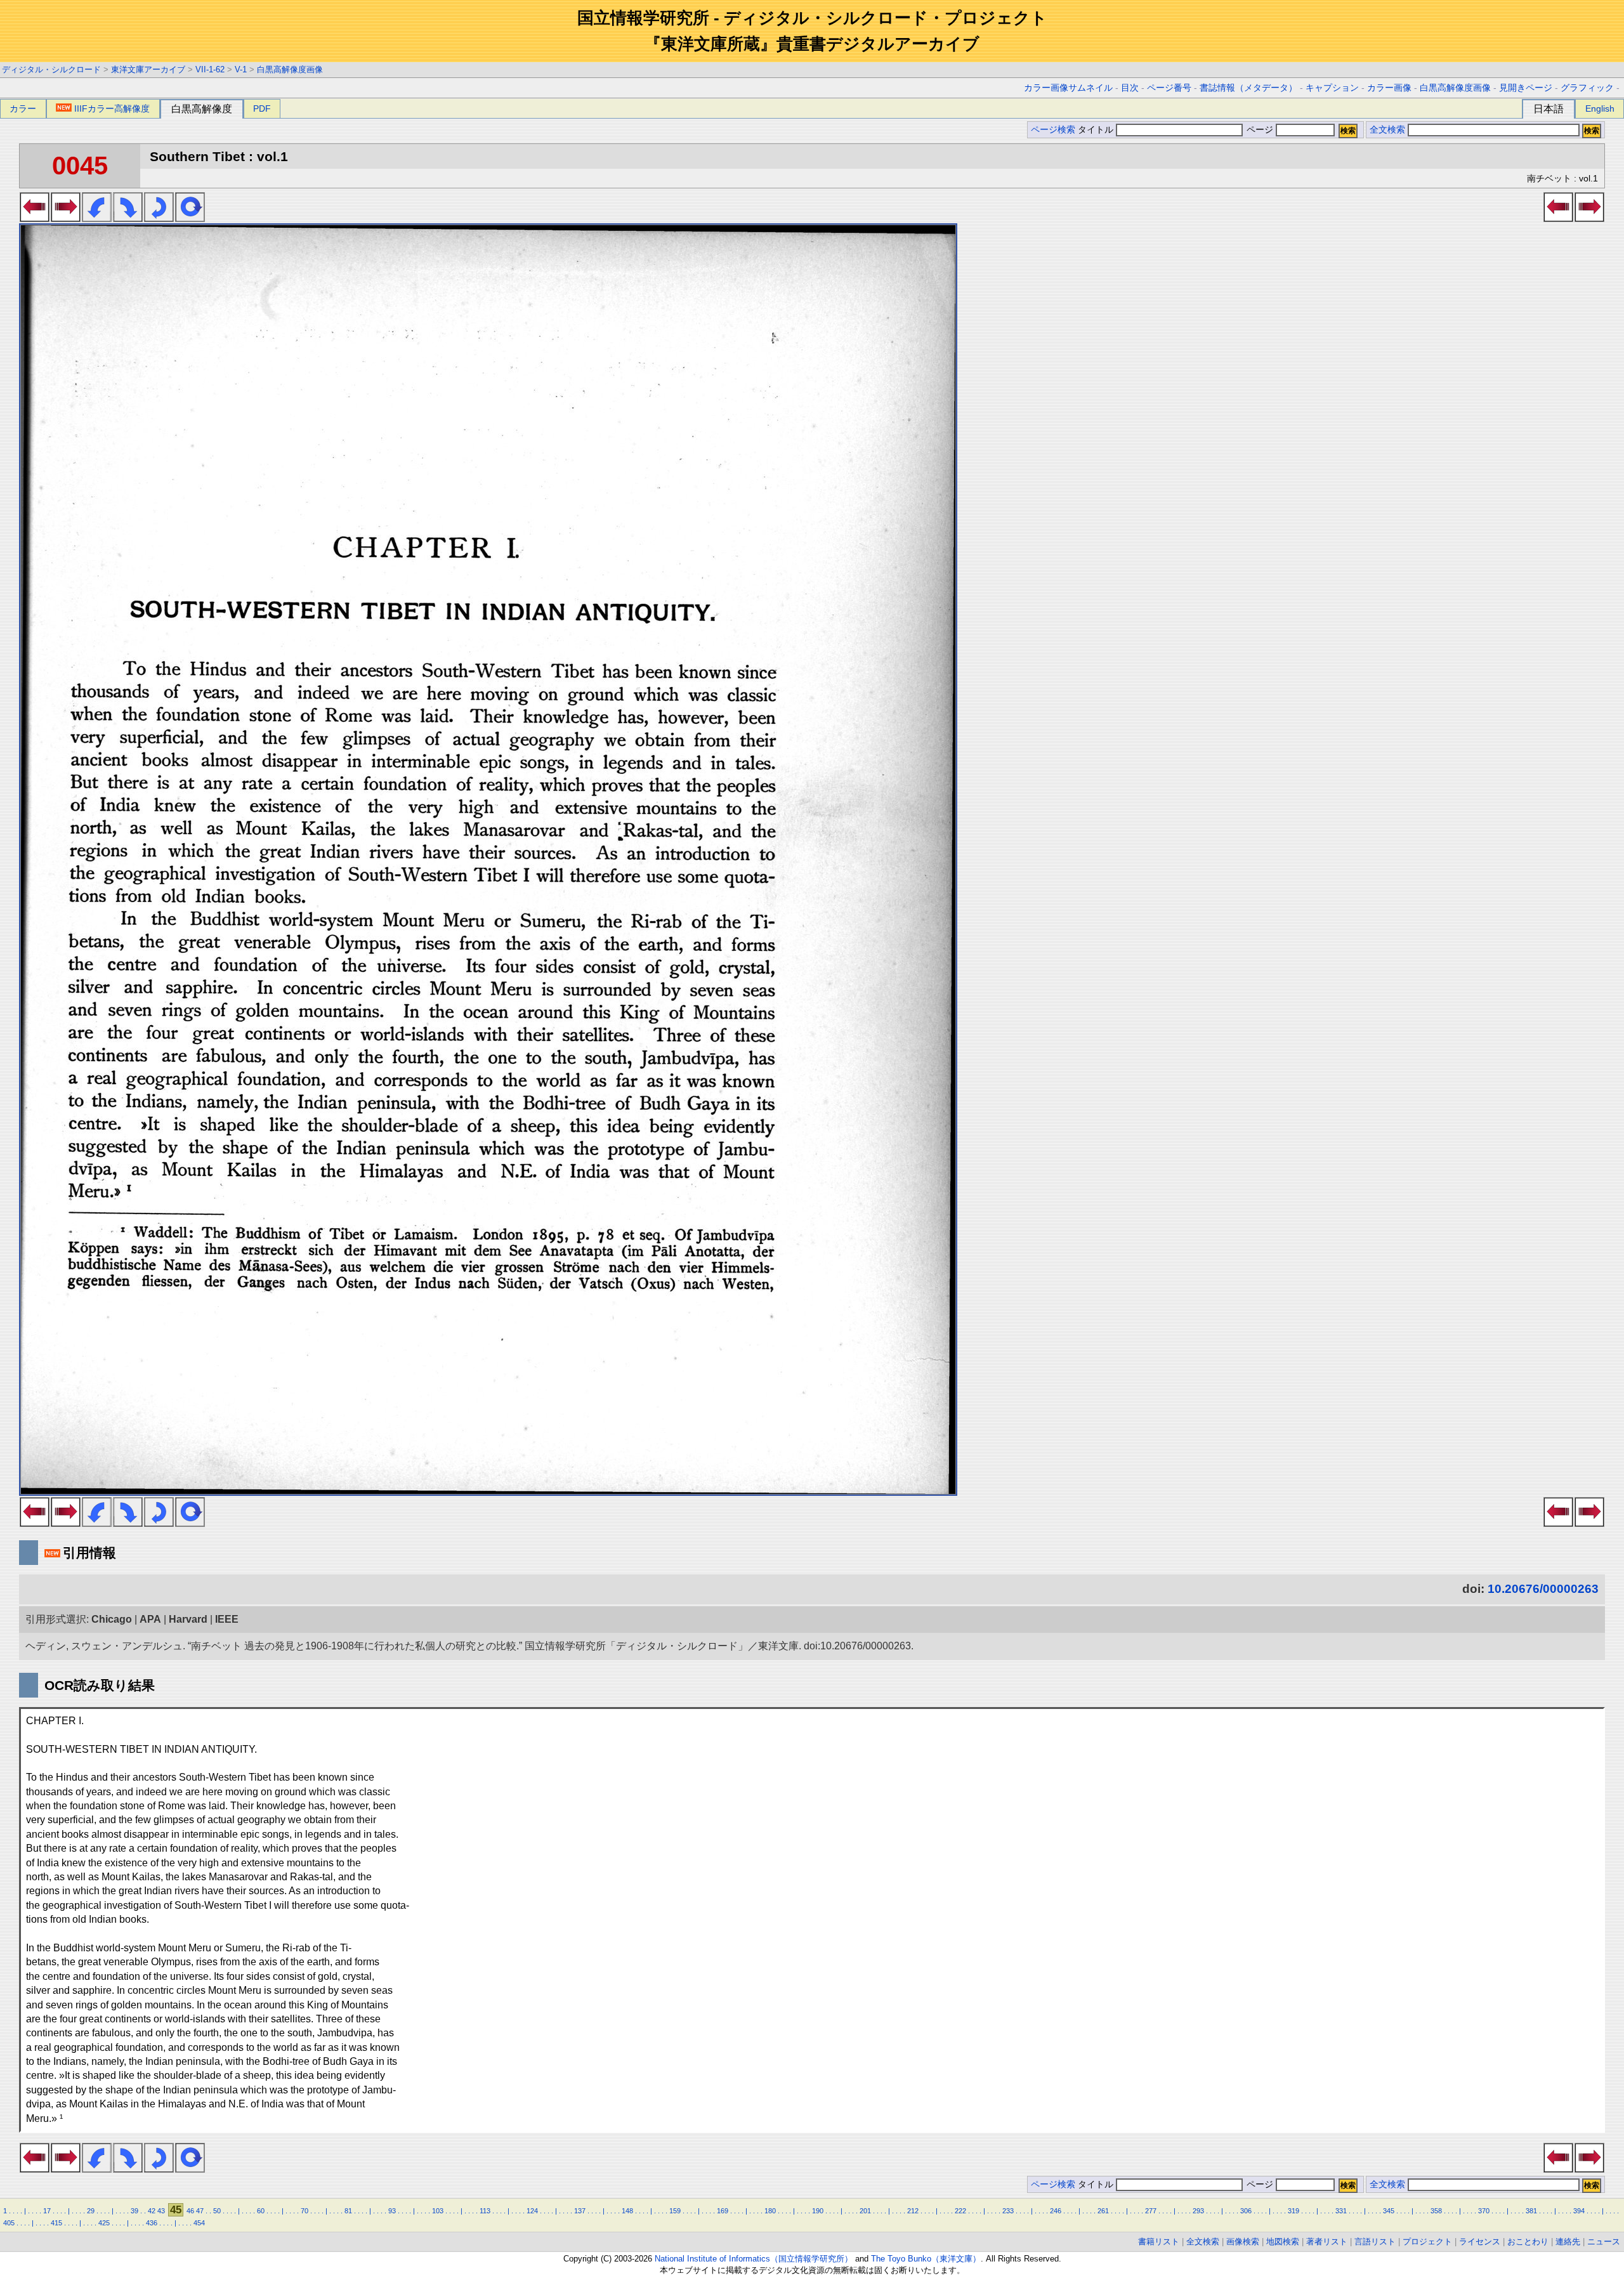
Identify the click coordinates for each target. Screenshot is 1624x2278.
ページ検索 (1053, 130)
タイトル (1097, 130)
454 (199, 2223)
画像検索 (1243, 2242)
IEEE (227, 1619)
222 (960, 2211)
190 (818, 2211)
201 (865, 2211)
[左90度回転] (97, 218)
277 (1151, 2211)
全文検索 (1387, 130)
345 (1389, 2211)
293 (1198, 2211)
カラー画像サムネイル (1068, 88)
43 (161, 2211)
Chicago (112, 1619)
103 (438, 2211)
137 (580, 2211)
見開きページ (1526, 88)
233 (1008, 2211)
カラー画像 (1389, 88)
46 (190, 2211)
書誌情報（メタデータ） (1248, 88)
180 (770, 2211)
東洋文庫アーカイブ (148, 69)
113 (485, 2211)
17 (47, 2211)
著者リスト (1327, 2242)
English (1600, 108)
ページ (1260, 130)
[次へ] (66, 218)
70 (304, 2211)
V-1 (241, 69)
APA (150, 1619)
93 (392, 2211)
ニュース (1604, 2242)
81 (348, 2211)
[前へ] (35, 218)
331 (1341, 2211)
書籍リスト (1159, 2242)
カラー (23, 108)
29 (91, 2211)
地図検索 (1283, 2242)
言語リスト (1375, 2242)
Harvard (188, 1619)
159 (675, 2211)
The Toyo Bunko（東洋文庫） (926, 2259)
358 (1436, 2211)
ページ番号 (1169, 88)
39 (134, 2211)
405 (9, 2223)
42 (152, 2211)
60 (261, 2211)
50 (217, 2211)
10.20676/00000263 (1543, 1589)
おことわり (1528, 2242)
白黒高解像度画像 (290, 69)
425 (104, 2223)
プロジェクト (1427, 2242)
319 (1293, 2211)
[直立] (190, 218)
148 (627, 2211)
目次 (1130, 88)
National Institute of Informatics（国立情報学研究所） (754, 2259)
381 (1531, 2211)
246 (1056, 2211)
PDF (262, 108)
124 (532, 2211)
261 (1103, 2211)
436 (152, 2223)
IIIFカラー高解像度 (112, 108)
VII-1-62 (210, 69)
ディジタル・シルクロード (51, 69)
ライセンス (1480, 2242)
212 (913, 2211)
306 (1246, 2211)
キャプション (1332, 88)
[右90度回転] (128, 218)
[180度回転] (159, 218)
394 (1579, 2211)
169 (723, 2211)
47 (200, 2211)
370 (1484, 2211)
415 (56, 2223)
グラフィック (1587, 88)
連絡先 (1568, 2242)
